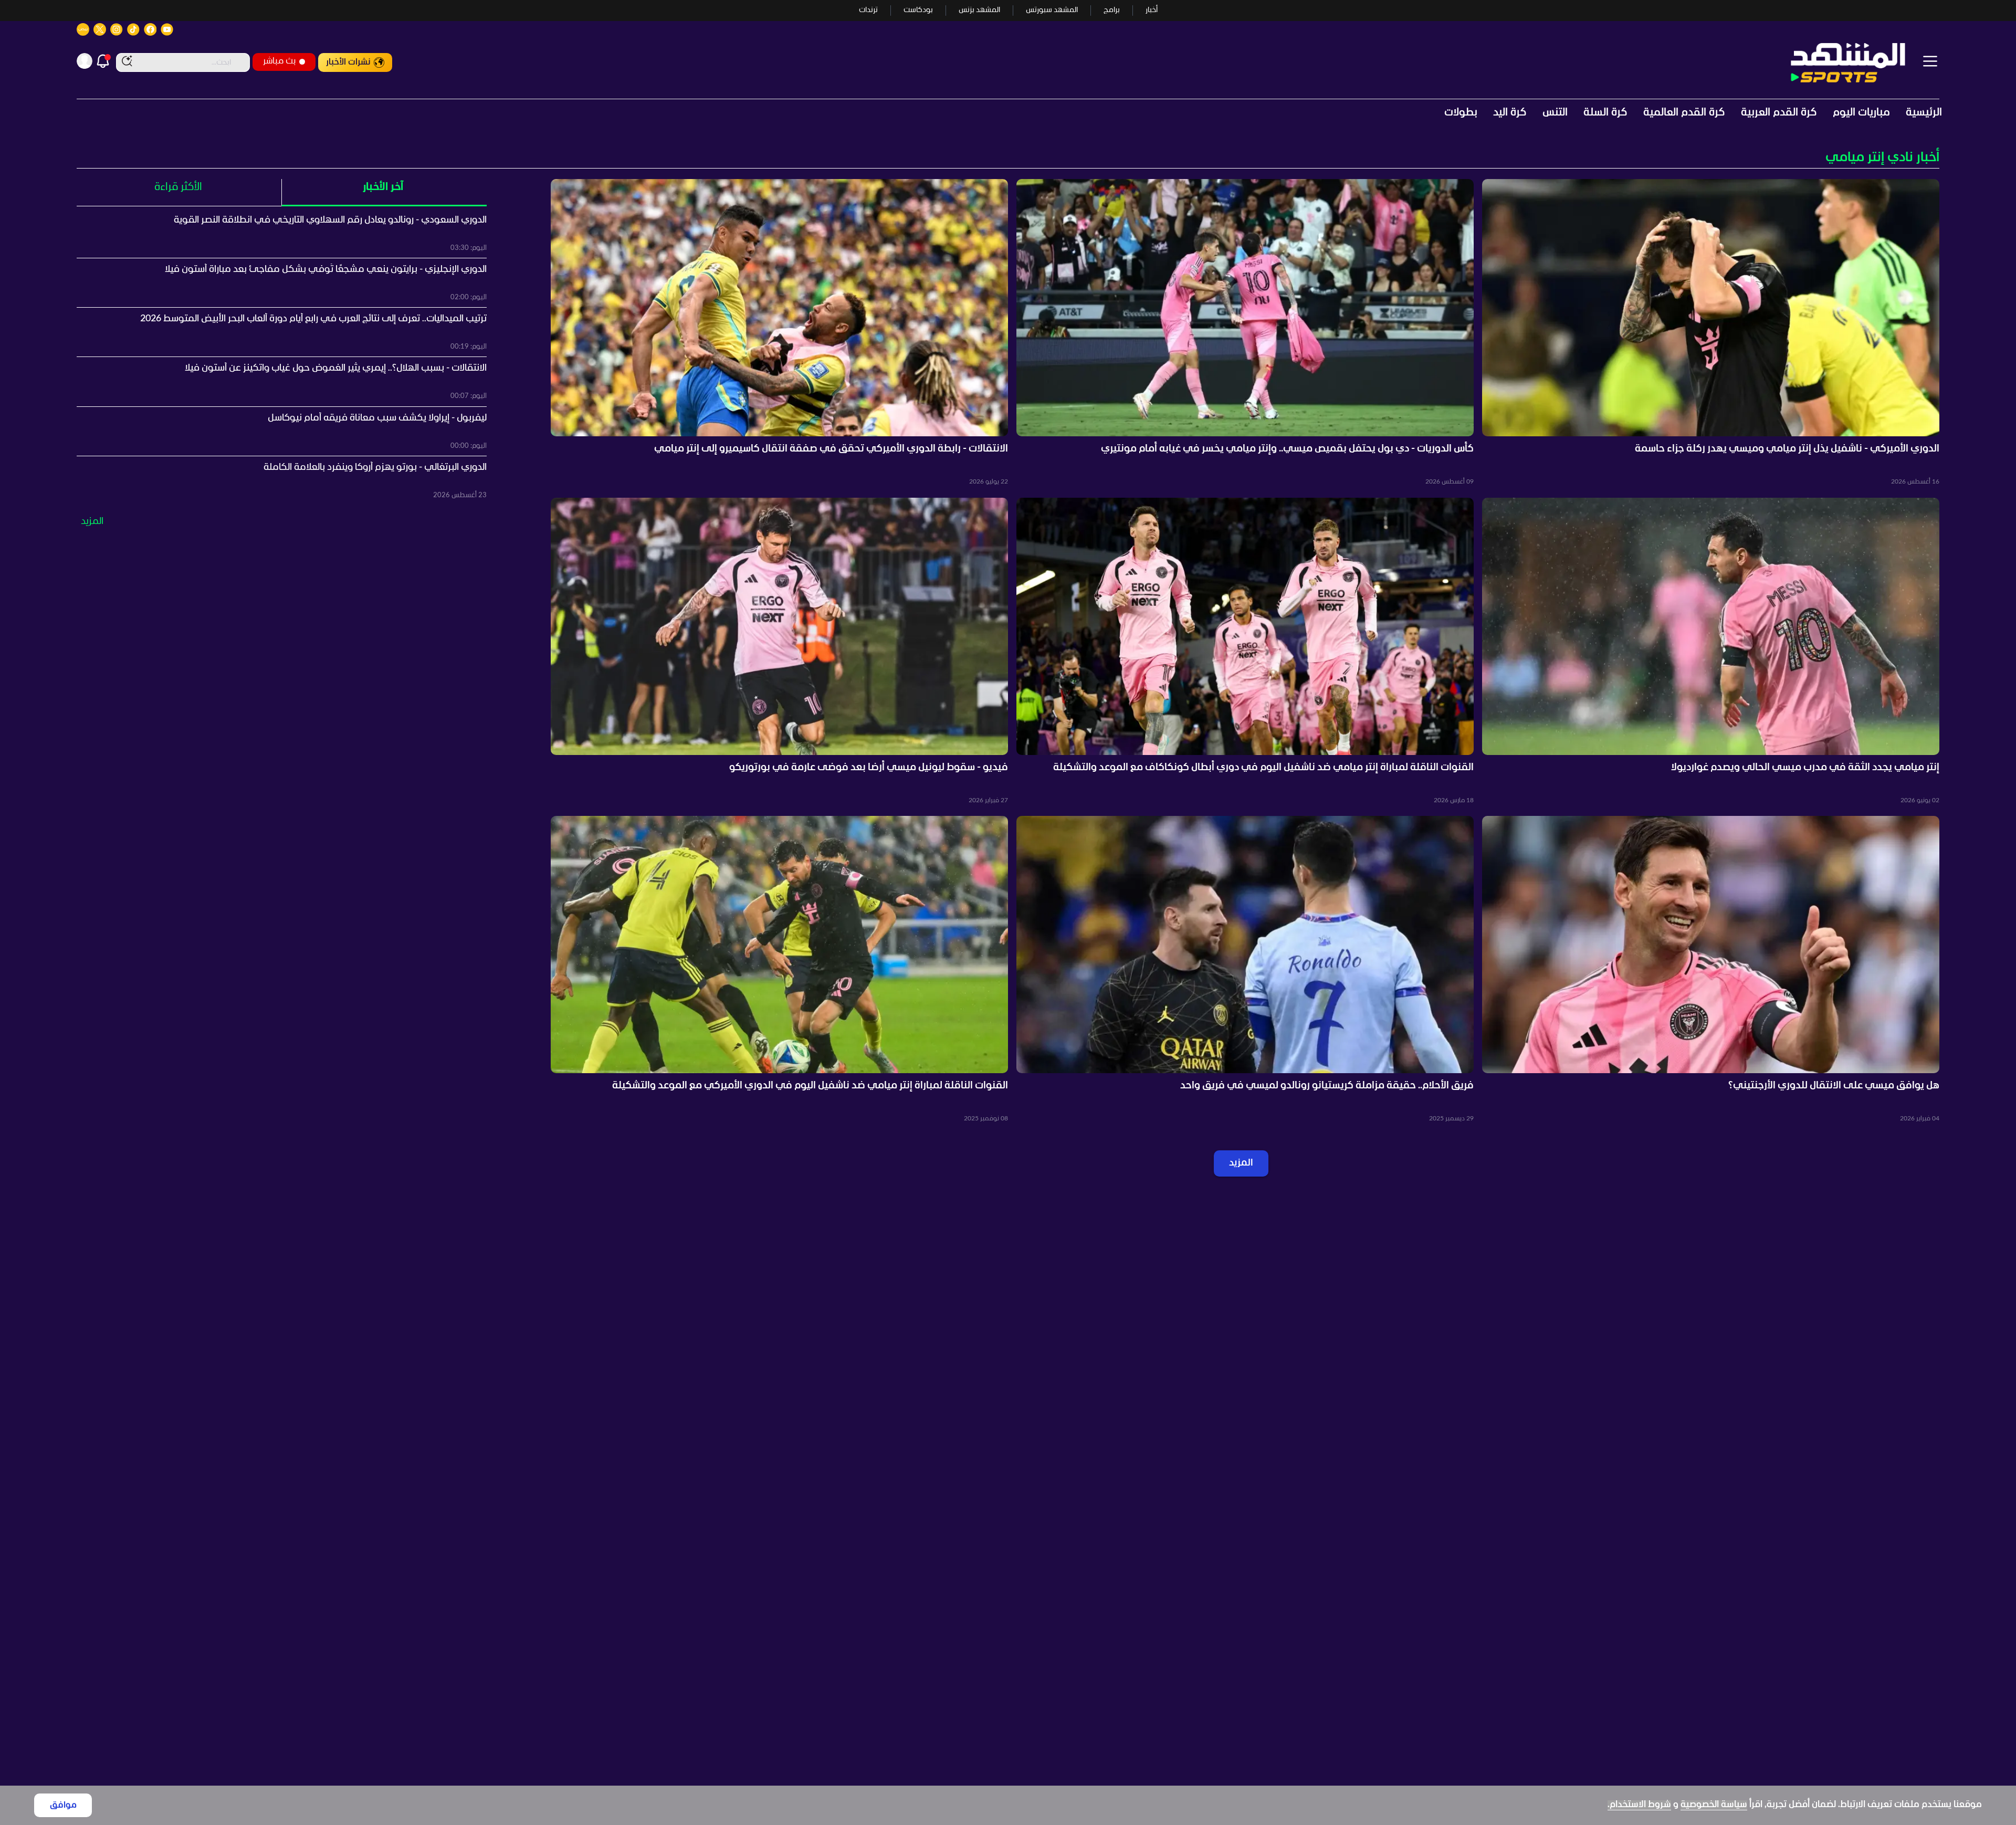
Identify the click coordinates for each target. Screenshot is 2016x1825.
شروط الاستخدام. (1639, 1805)
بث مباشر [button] (279, 61)
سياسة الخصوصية (1714, 1805)
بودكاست (918, 10)
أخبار (1152, 10)
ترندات (868, 10)
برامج (1112, 10)
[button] (1711, 333)
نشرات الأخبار (348, 62)
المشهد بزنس (979, 10)
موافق (63, 1805)
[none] (1008, 158)
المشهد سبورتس (1052, 10)
